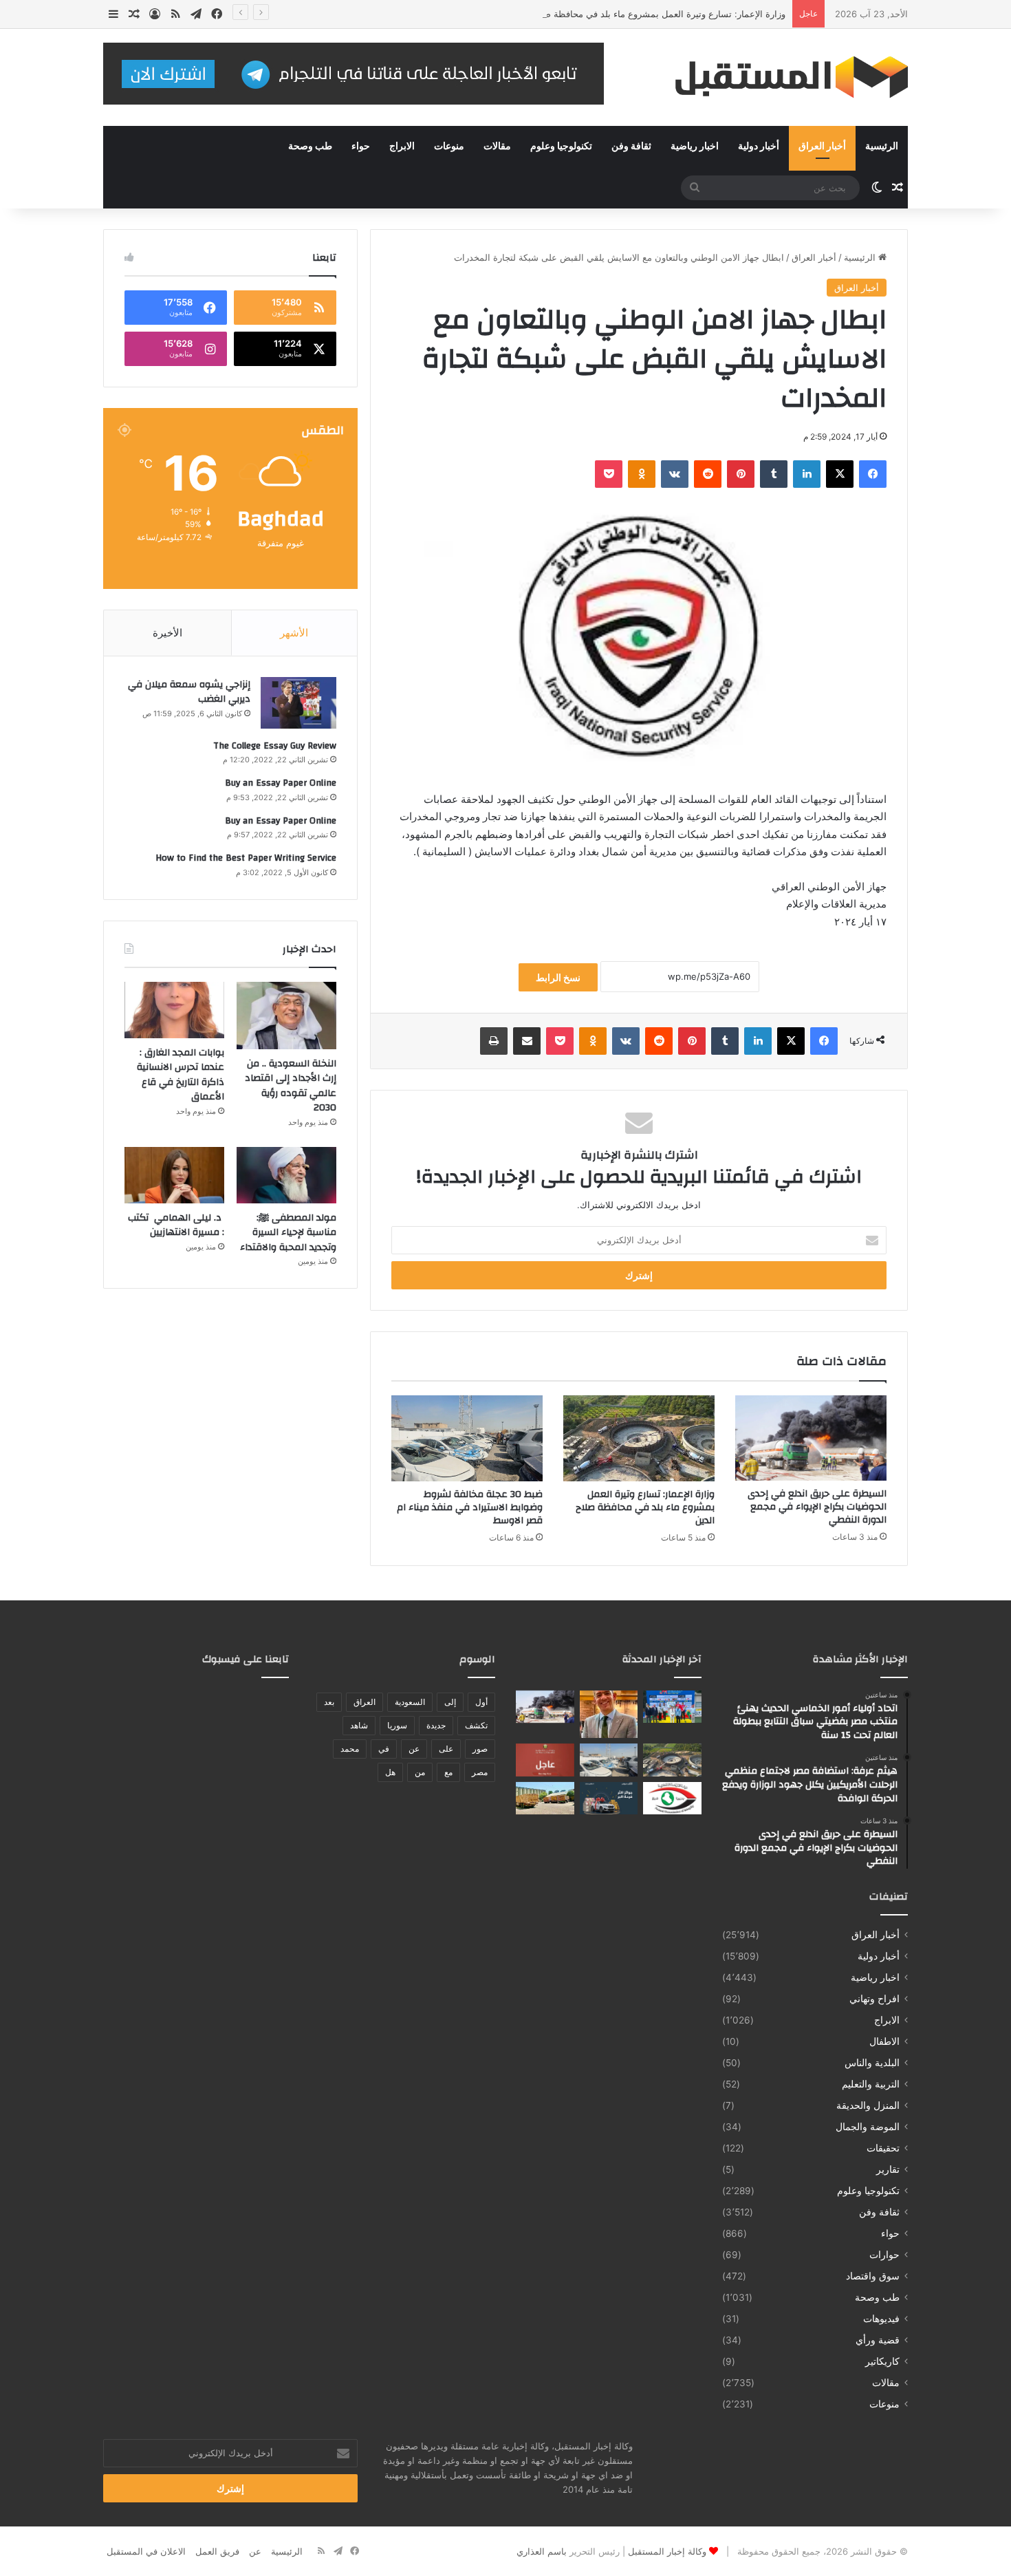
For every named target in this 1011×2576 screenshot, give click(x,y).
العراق (365, 1702)
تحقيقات (883, 2148)
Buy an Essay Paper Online (281, 783)
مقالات (497, 147)
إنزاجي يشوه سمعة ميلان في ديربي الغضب (189, 692)
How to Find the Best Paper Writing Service (246, 858)
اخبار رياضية (695, 147)
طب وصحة (310, 147)
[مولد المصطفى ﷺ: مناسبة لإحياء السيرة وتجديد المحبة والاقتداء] (286, 1175)
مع (448, 1772)
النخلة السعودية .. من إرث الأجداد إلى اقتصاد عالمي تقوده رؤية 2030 (291, 1086)
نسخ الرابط (558, 977)
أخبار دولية (759, 147)
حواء (361, 147)
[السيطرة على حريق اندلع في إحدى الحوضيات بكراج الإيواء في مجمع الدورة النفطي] (811, 1438)
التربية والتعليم (871, 2084)
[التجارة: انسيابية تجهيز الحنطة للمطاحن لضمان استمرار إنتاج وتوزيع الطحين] (545, 1799)
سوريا (397, 1725)
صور (480, 1749)
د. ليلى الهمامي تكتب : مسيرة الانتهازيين (176, 1225)
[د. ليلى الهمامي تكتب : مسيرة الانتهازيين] (174, 1175)
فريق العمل (217, 2551)
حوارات (884, 2255)
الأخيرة (167, 633)
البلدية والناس (872, 2063)
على (446, 1749)
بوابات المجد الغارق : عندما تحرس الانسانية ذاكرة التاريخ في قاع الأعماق (181, 1075)
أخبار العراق (822, 147)
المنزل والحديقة (868, 2105)
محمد (350, 1749)
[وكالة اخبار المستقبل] (781, 77)
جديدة (436, 1725)
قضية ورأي (878, 2340)
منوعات (449, 147)
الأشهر (294, 633)
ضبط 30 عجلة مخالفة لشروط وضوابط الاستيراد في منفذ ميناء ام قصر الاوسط (470, 1507)
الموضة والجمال (868, 2127)
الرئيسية (882, 147)
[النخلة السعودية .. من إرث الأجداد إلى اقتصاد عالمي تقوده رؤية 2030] (286, 1016)
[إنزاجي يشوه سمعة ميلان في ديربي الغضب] (298, 703)
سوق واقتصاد (873, 2276)
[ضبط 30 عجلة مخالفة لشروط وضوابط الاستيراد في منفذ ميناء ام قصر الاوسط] (467, 1438)
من (420, 1772)
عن (414, 1749)
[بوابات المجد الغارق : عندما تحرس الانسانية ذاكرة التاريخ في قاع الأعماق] (174, 1010)
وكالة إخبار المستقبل (667, 2551)
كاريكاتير (882, 2361)
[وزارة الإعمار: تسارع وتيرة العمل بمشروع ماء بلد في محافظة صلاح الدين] (639, 1438)
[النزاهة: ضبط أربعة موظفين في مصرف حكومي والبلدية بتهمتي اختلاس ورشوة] (672, 1799)
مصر (480, 1772)
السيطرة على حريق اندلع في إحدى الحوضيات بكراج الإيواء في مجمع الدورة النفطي (817, 1507)
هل (390, 1772)
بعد (329, 1702)
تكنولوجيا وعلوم (561, 147)
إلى (450, 1702)
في (384, 1749)
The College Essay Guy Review (275, 746)
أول (481, 1702)
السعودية (410, 1702)
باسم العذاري (542, 2551)
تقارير (888, 2169)
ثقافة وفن (631, 147)
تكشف (476, 1725)
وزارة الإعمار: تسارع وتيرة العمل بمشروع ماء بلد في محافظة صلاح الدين (648, 14)
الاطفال (884, 2041)
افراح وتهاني (874, 1999)
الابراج (402, 147)
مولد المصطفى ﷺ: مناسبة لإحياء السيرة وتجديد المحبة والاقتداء (288, 1233)
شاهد (359, 1725)
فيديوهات (881, 2319)
